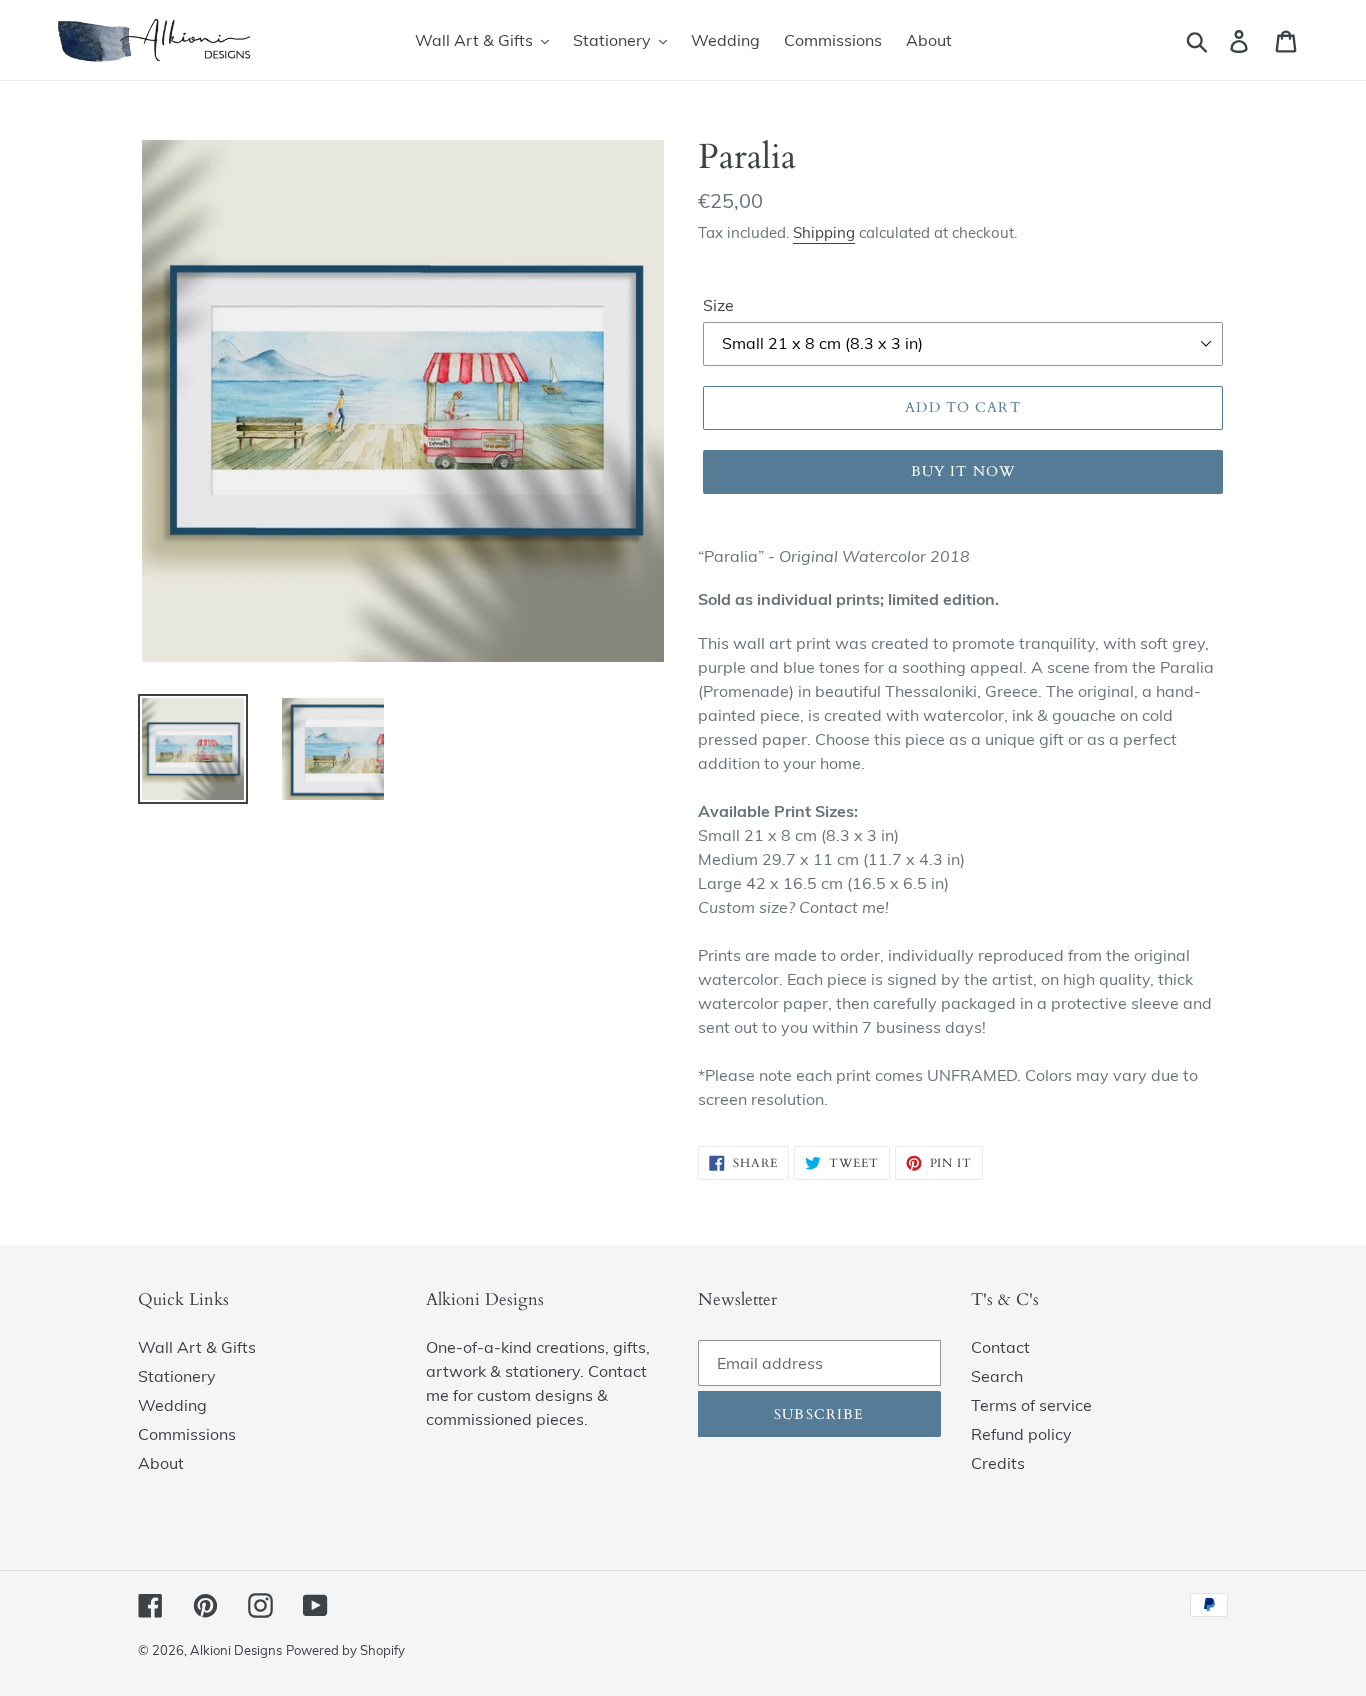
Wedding (172, 1405)
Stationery (177, 1376)
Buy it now (963, 471)
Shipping (824, 232)
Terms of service (1031, 1405)
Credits (998, 1463)
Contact (1000, 1347)
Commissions (187, 1434)
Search (997, 1376)
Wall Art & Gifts (197, 1347)
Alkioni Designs (236, 1650)
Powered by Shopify (345, 1650)
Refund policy (1021, 1434)
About (161, 1463)
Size (718, 305)
